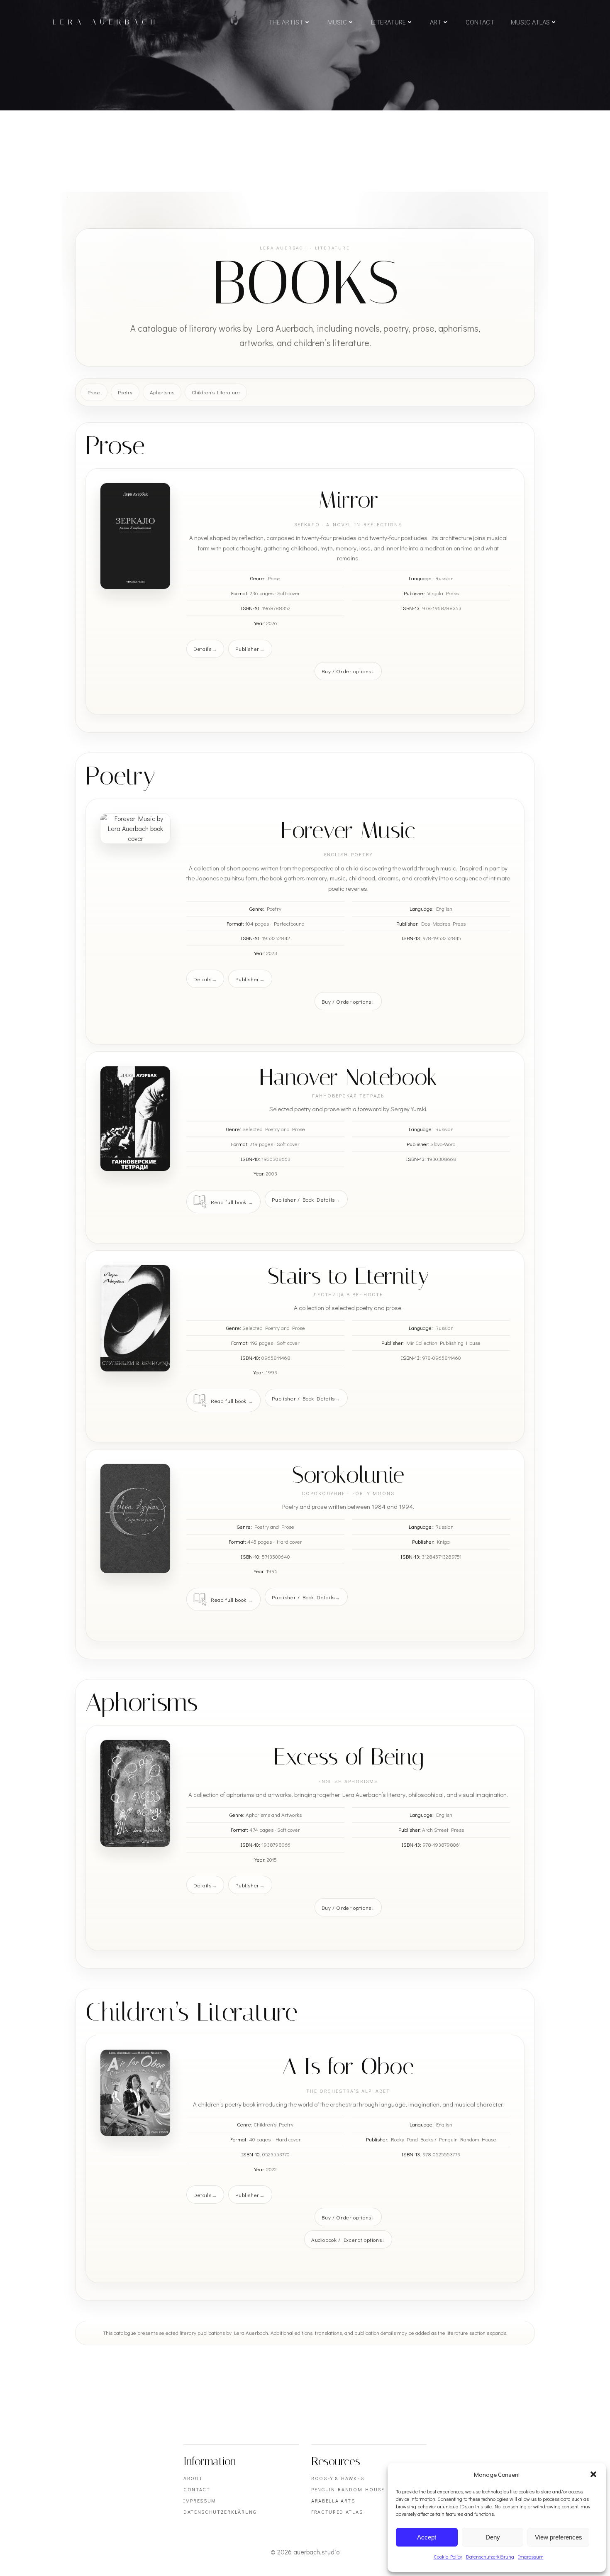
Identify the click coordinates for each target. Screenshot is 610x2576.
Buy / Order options (346, 671)
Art (436, 22)
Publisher (247, 649)
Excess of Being (348, 1757)
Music (337, 22)
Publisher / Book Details (303, 1199)
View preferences (559, 2537)
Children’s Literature (216, 392)
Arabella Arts (333, 2500)
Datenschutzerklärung (490, 2556)
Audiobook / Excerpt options (347, 2240)
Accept (427, 2537)
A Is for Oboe (348, 2066)
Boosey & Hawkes (338, 2478)
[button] (593, 2474)
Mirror (348, 500)
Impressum (531, 2556)
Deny (493, 2537)
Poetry (125, 392)
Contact (480, 22)
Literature (388, 22)
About (193, 2478)
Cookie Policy (448, 2556)
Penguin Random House (348, 2489)
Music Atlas (530, 22)
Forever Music (348, 830)
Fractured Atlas (337, 2512)
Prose (94, 392)
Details (203, 649)
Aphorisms (162, 392)
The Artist (286, 22)
